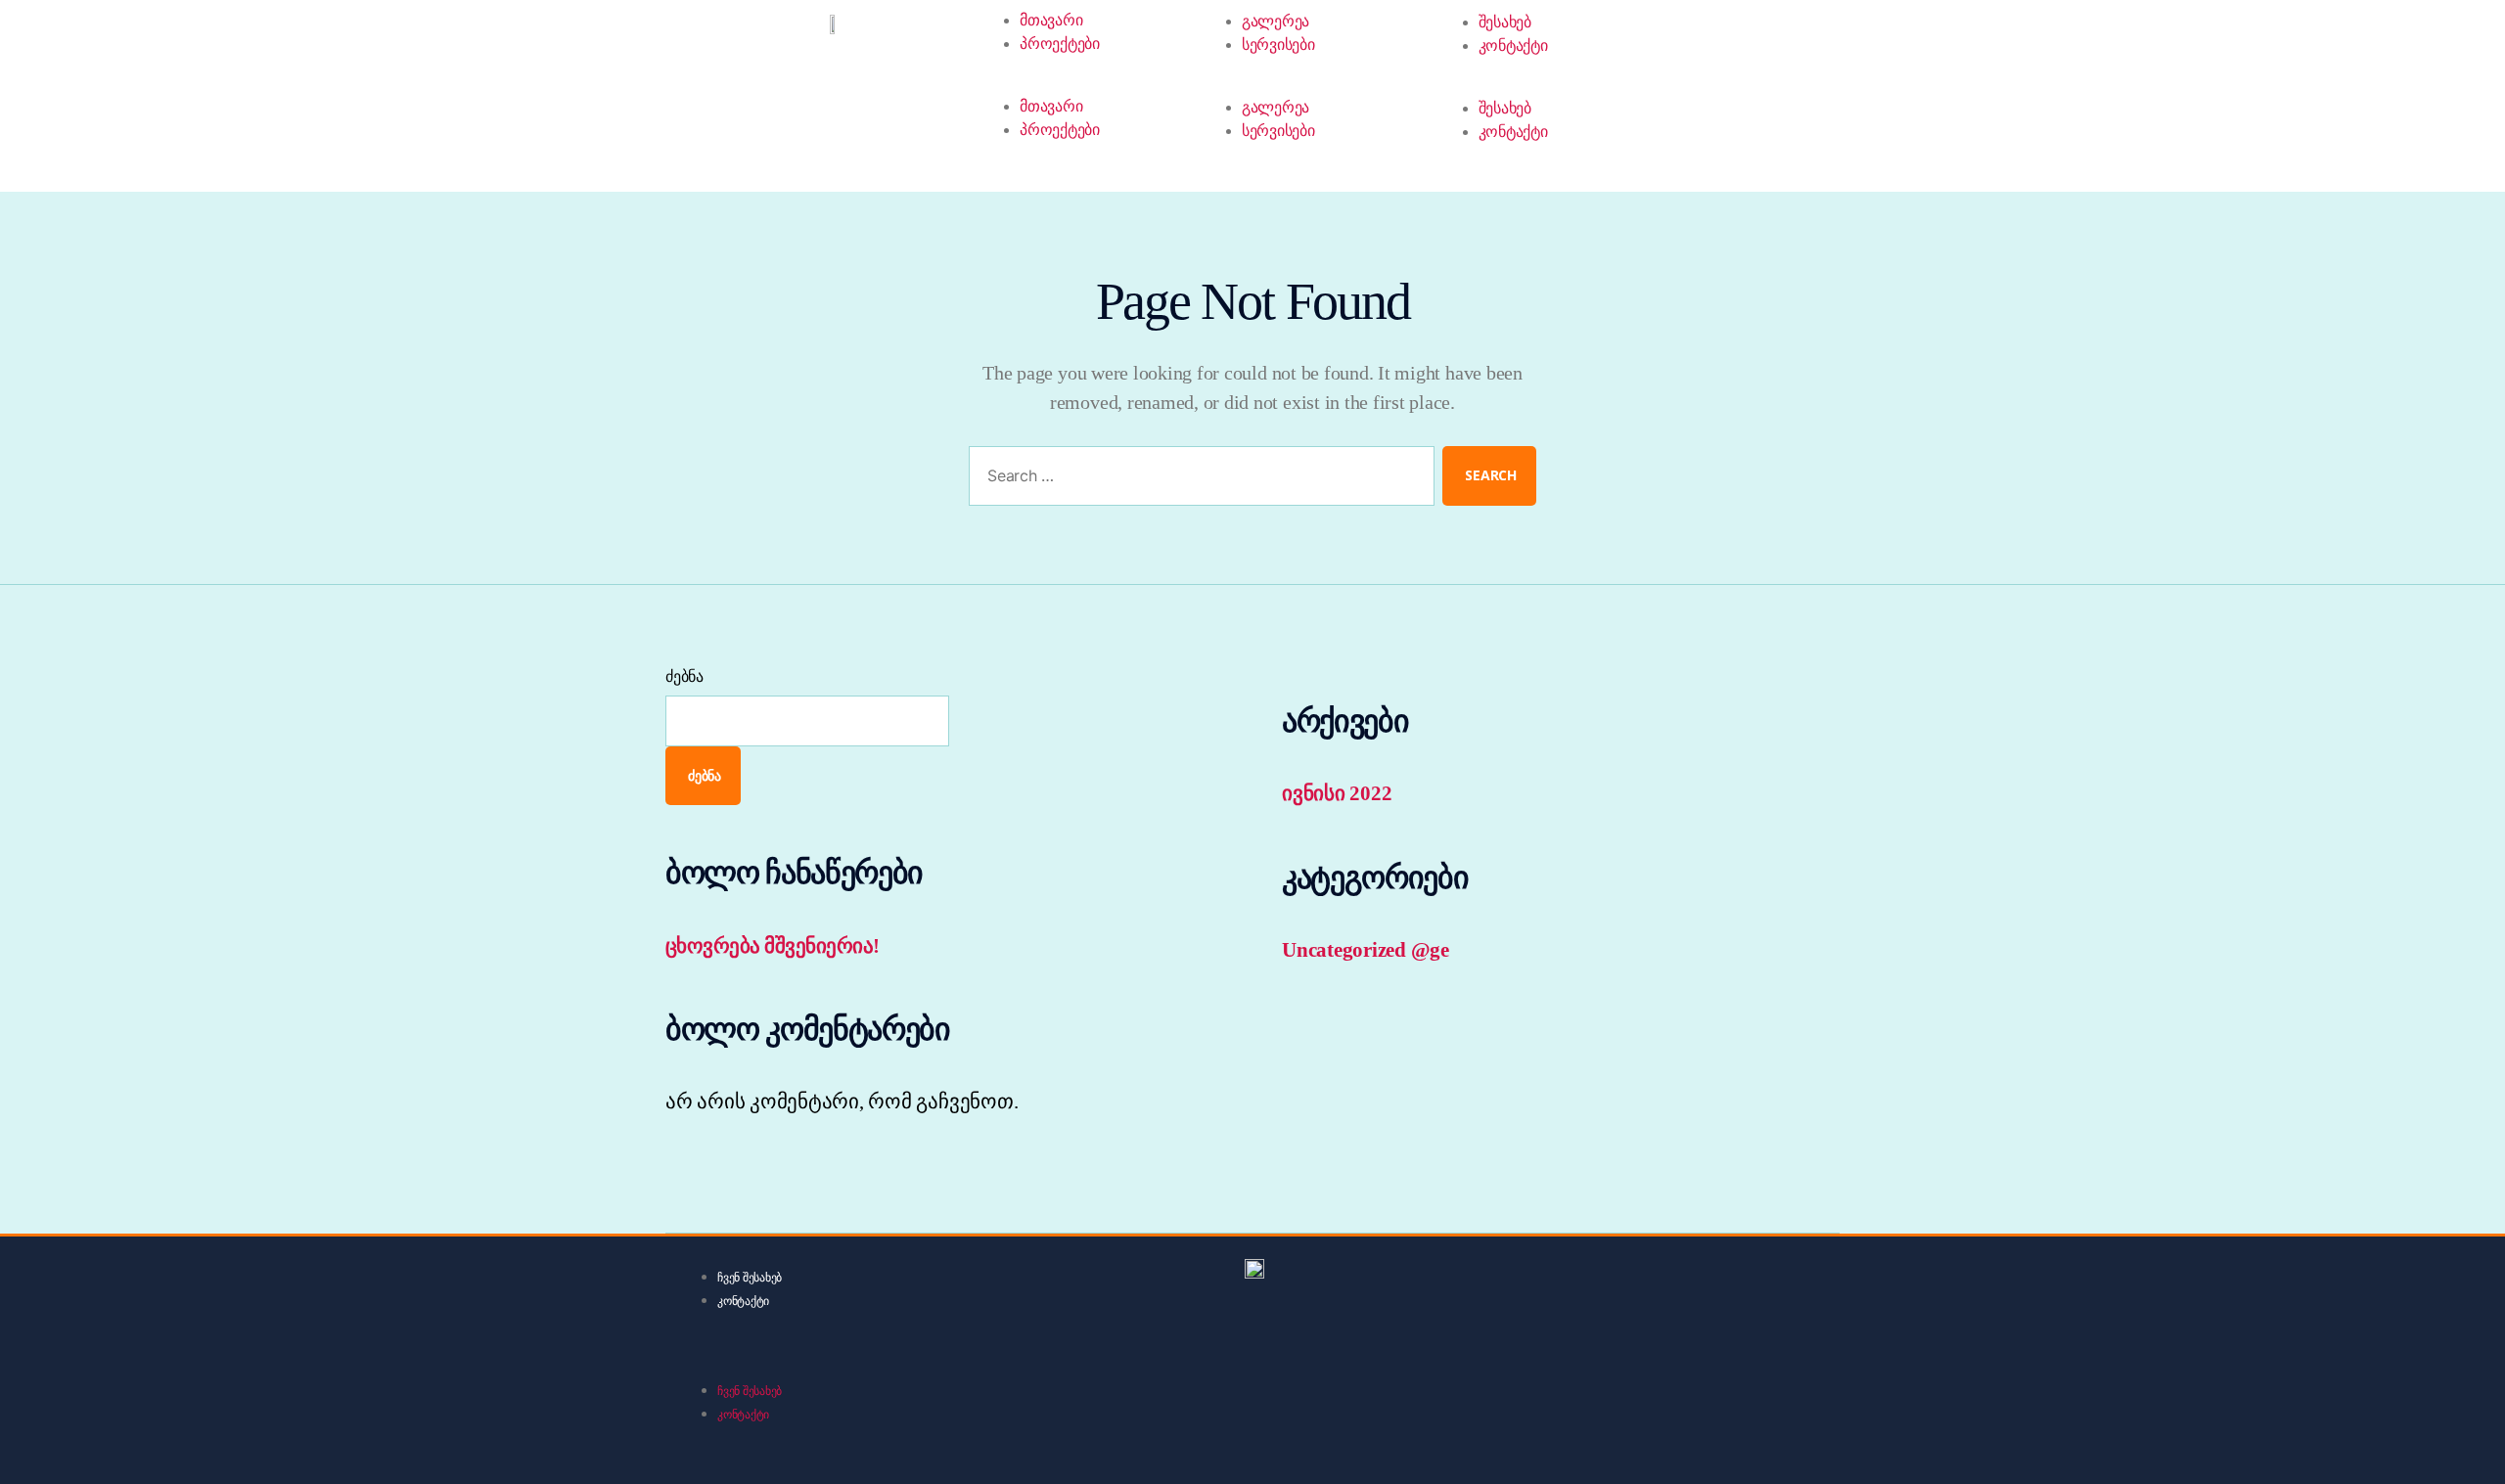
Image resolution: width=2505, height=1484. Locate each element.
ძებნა (684, 676)
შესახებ (1505, 22)
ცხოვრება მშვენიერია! (773, 946)
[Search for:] (1198, 480)
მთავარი (1051, 20)
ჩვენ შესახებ (750, 1278)
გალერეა (1275, 21)
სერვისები (1278, 45)
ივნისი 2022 (1337, 793)
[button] (900, 1365)
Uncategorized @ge (1366, 950)
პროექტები (1060, 44)
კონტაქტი (1513, 45)
